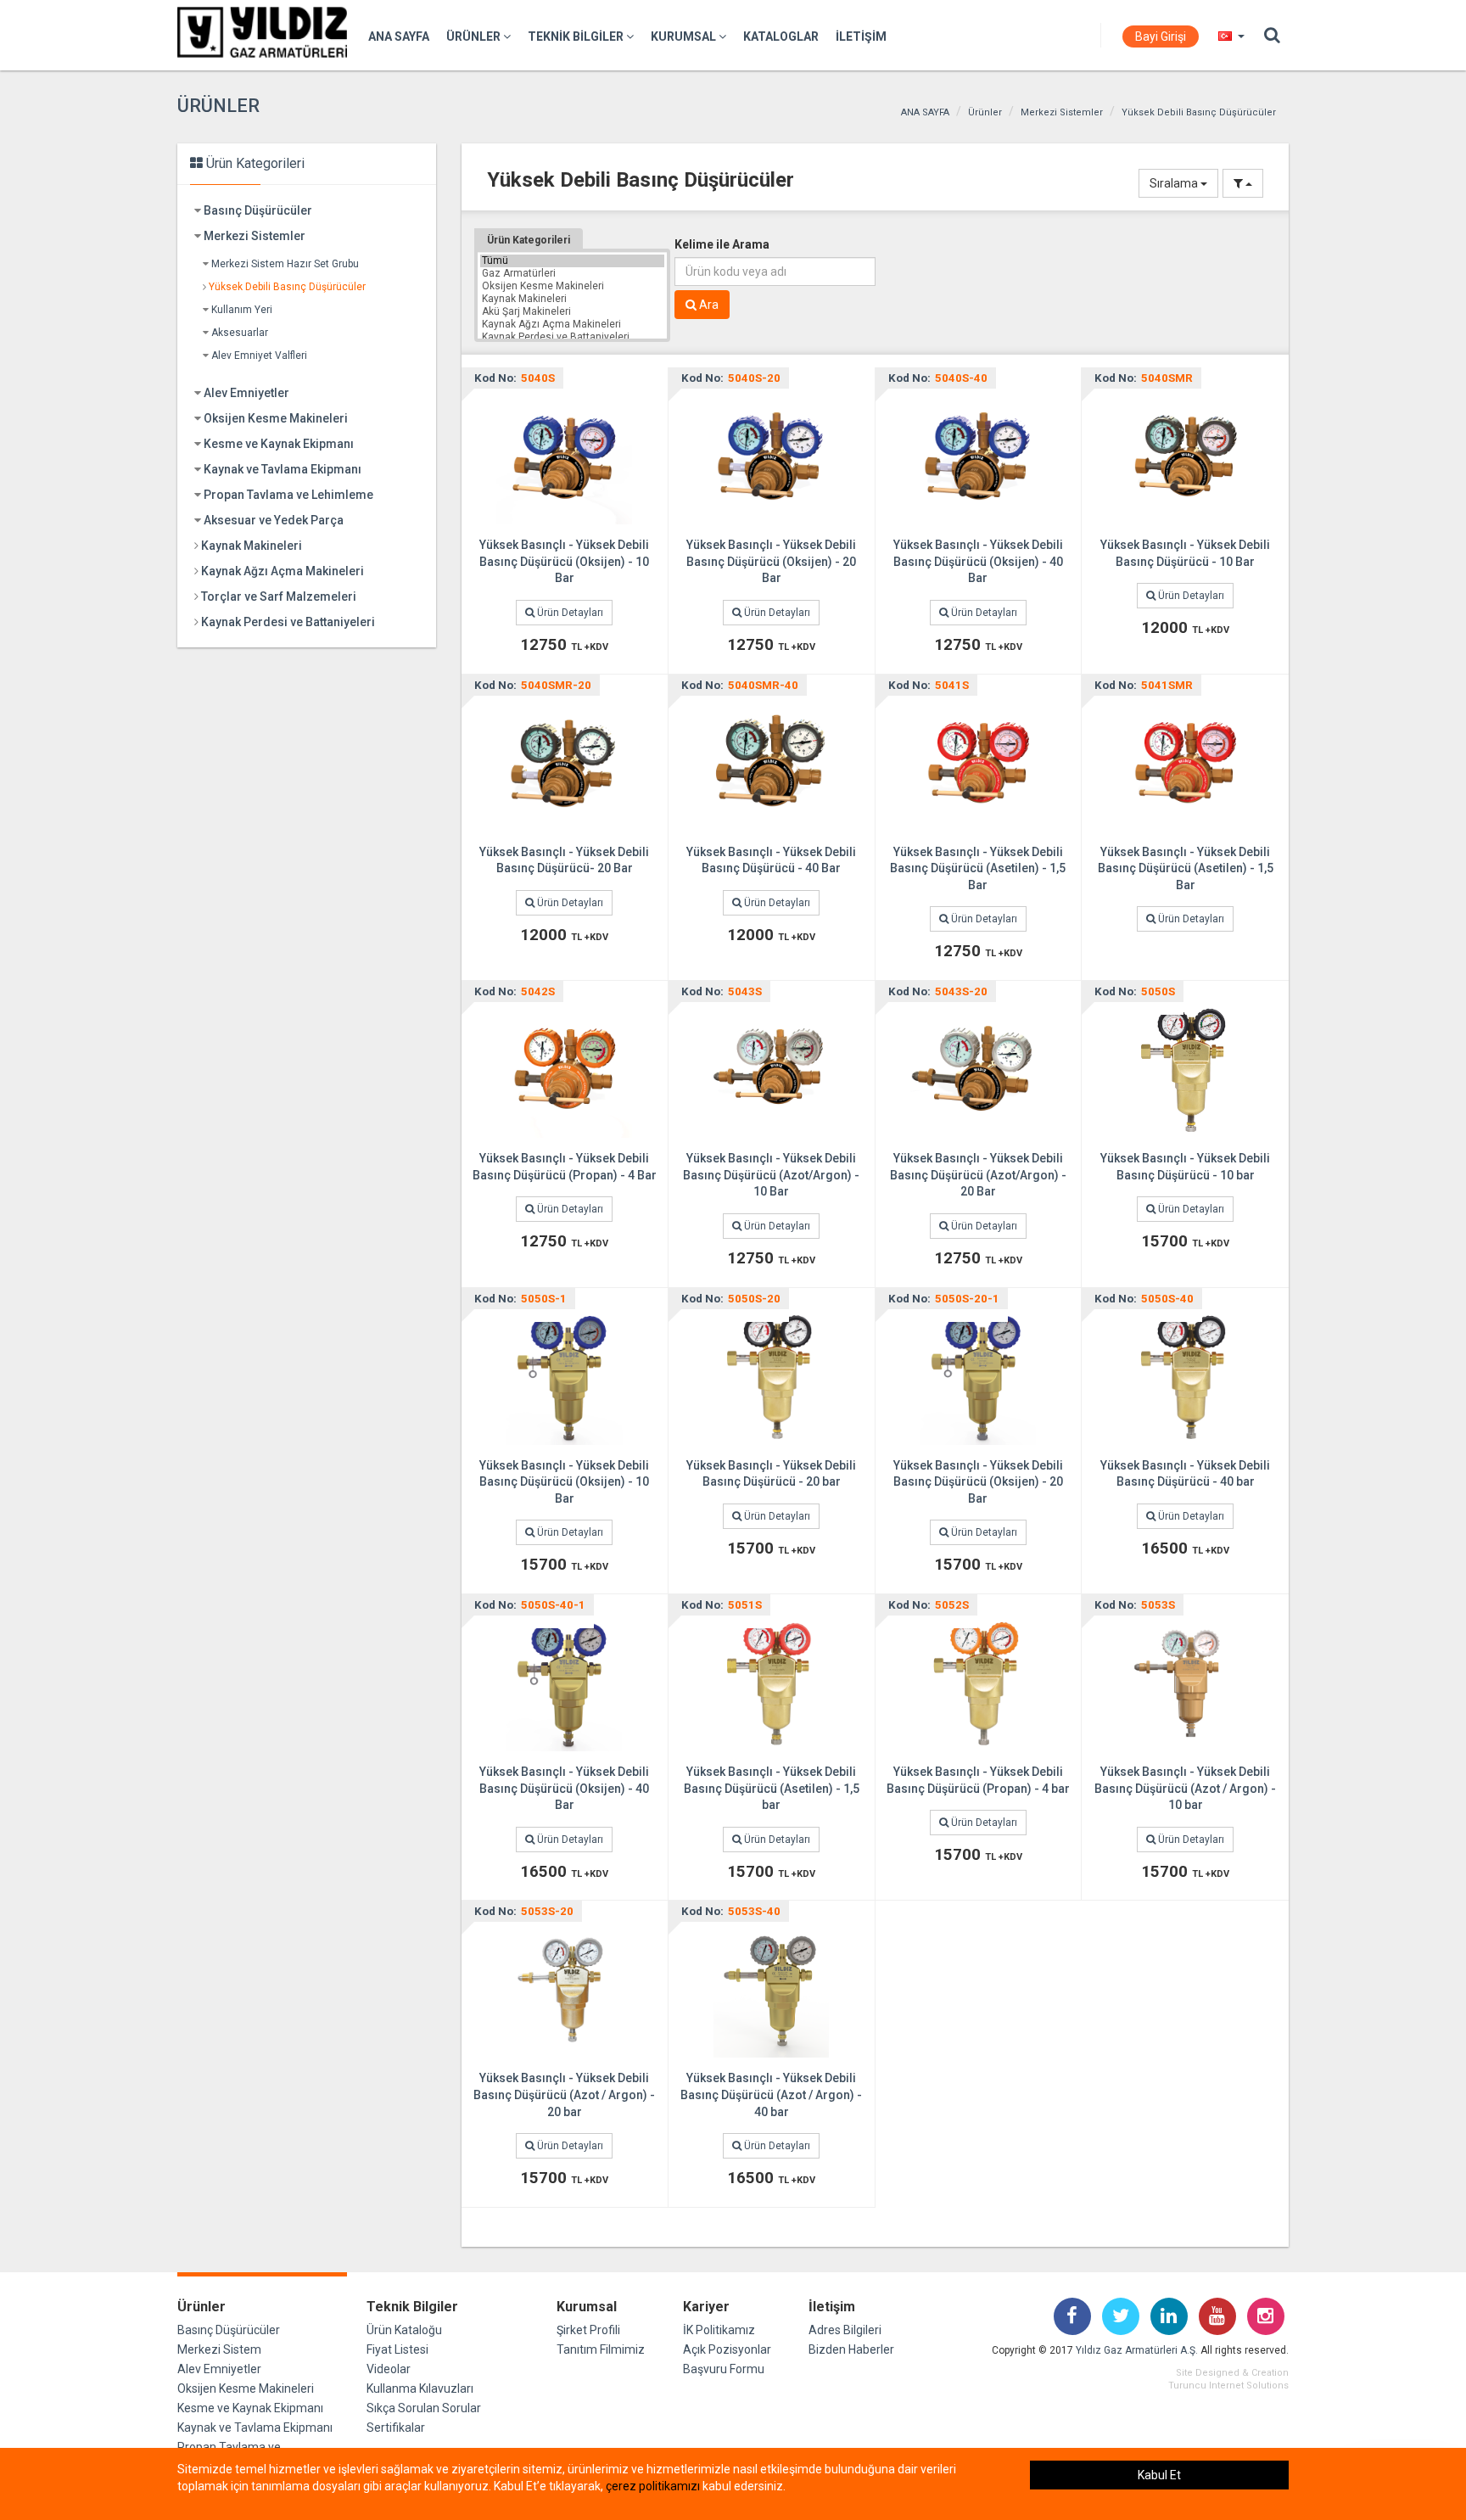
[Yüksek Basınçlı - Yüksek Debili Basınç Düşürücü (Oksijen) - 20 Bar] (771, 456)
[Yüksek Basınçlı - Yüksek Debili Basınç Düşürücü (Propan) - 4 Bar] (564, 1069)
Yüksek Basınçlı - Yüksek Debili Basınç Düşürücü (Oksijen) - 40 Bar (978, 561)
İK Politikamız (719, 2330)
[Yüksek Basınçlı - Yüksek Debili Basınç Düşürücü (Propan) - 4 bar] (978, 1683)
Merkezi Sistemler (1062, 112)
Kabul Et (1159, 2475)
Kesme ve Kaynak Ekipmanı (279, 444)
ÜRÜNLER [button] (475, 36)
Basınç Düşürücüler (258, 210)
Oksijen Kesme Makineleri (276, 418)
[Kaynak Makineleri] (572, 299)
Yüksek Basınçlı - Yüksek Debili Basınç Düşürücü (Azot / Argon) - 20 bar (564, 2094)
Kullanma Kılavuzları (420, 2388)
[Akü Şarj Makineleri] (572, 312)
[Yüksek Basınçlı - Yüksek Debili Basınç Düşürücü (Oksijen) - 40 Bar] (978, 456)
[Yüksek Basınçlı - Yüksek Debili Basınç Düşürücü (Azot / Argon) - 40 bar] (771, 1989)
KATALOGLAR (781, 36)
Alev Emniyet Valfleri (259, 356)
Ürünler (985, 112)
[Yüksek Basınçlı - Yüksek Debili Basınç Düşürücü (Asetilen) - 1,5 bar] (771, 1683)
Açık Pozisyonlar (727, 2349)
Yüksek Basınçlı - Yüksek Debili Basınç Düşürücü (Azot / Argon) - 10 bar (1185, 1788)
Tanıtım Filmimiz (601, 2349)
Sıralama (1175, 183)
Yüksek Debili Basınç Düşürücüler (1199, 112)
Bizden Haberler (851, 2349)
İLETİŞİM (861, 36)
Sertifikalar (396, 2428)
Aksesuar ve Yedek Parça (274, 520)
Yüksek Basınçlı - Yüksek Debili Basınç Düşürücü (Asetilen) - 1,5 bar (772, 1788)
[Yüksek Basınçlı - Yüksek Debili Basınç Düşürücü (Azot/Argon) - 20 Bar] (978, 1069)
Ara (708, 305)
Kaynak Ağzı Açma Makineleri (283, 571)
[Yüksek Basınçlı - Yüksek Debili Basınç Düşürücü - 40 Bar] (771, 762)
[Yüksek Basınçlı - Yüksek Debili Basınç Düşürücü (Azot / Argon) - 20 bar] (564, 1989)
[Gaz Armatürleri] (572, 274)
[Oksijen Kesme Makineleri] (572, 286)
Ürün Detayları (569, 613)
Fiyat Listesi (397, 2349)
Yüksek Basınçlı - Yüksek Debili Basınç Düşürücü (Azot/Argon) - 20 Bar (978, 1175)
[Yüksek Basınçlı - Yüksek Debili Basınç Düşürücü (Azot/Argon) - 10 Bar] (771, 1069)
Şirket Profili (588, 2330)
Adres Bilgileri (845, 2330)
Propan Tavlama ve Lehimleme (288, 495)
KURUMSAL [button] (685, 36)
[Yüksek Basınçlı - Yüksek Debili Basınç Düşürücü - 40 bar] (1185, 1375)
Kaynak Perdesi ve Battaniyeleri (288, 622)
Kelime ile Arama (722, 244)
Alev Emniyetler (246, 393)
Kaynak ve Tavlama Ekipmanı (283, 469)
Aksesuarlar (240, 333)
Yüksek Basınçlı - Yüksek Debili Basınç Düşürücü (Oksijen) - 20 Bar (771, 561)
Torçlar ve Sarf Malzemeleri (279, 596)
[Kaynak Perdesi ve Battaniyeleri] (572, 337)
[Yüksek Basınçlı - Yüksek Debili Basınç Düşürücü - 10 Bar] (1185, 456)
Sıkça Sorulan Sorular (424, 2408)
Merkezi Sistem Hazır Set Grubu (285, 264)
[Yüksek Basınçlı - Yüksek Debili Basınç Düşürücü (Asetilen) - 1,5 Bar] (978, 762)
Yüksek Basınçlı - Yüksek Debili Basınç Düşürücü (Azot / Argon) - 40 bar (771, 2094)
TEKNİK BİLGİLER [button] (577, 36)
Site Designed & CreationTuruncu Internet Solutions (1228, 2379)
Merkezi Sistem (219, 2349)
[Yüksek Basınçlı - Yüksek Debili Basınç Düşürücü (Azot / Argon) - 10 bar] (1185, 1683)
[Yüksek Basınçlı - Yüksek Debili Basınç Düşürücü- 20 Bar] (564, 762)
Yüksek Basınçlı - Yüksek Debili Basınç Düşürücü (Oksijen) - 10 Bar (564, 561)
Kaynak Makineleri (252, 546)
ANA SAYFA (399, 36)
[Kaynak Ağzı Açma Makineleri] (572, 325)
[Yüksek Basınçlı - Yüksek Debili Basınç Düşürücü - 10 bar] (1185, 1069)
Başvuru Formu (724, 2369)
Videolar (389, 2369)
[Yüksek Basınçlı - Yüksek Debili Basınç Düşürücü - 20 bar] (771, 1375)
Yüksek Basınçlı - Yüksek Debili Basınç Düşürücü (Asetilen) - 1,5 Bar (978, 868)
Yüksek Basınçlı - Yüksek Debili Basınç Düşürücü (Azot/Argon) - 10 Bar (771, 1175)
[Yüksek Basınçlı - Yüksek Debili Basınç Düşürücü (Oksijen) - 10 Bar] (564, 456)
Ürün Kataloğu (404, 2330)
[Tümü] (572, 261)
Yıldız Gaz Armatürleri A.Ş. (1137, 2350)
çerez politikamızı (653, 2486)
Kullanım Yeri (242, 310)
